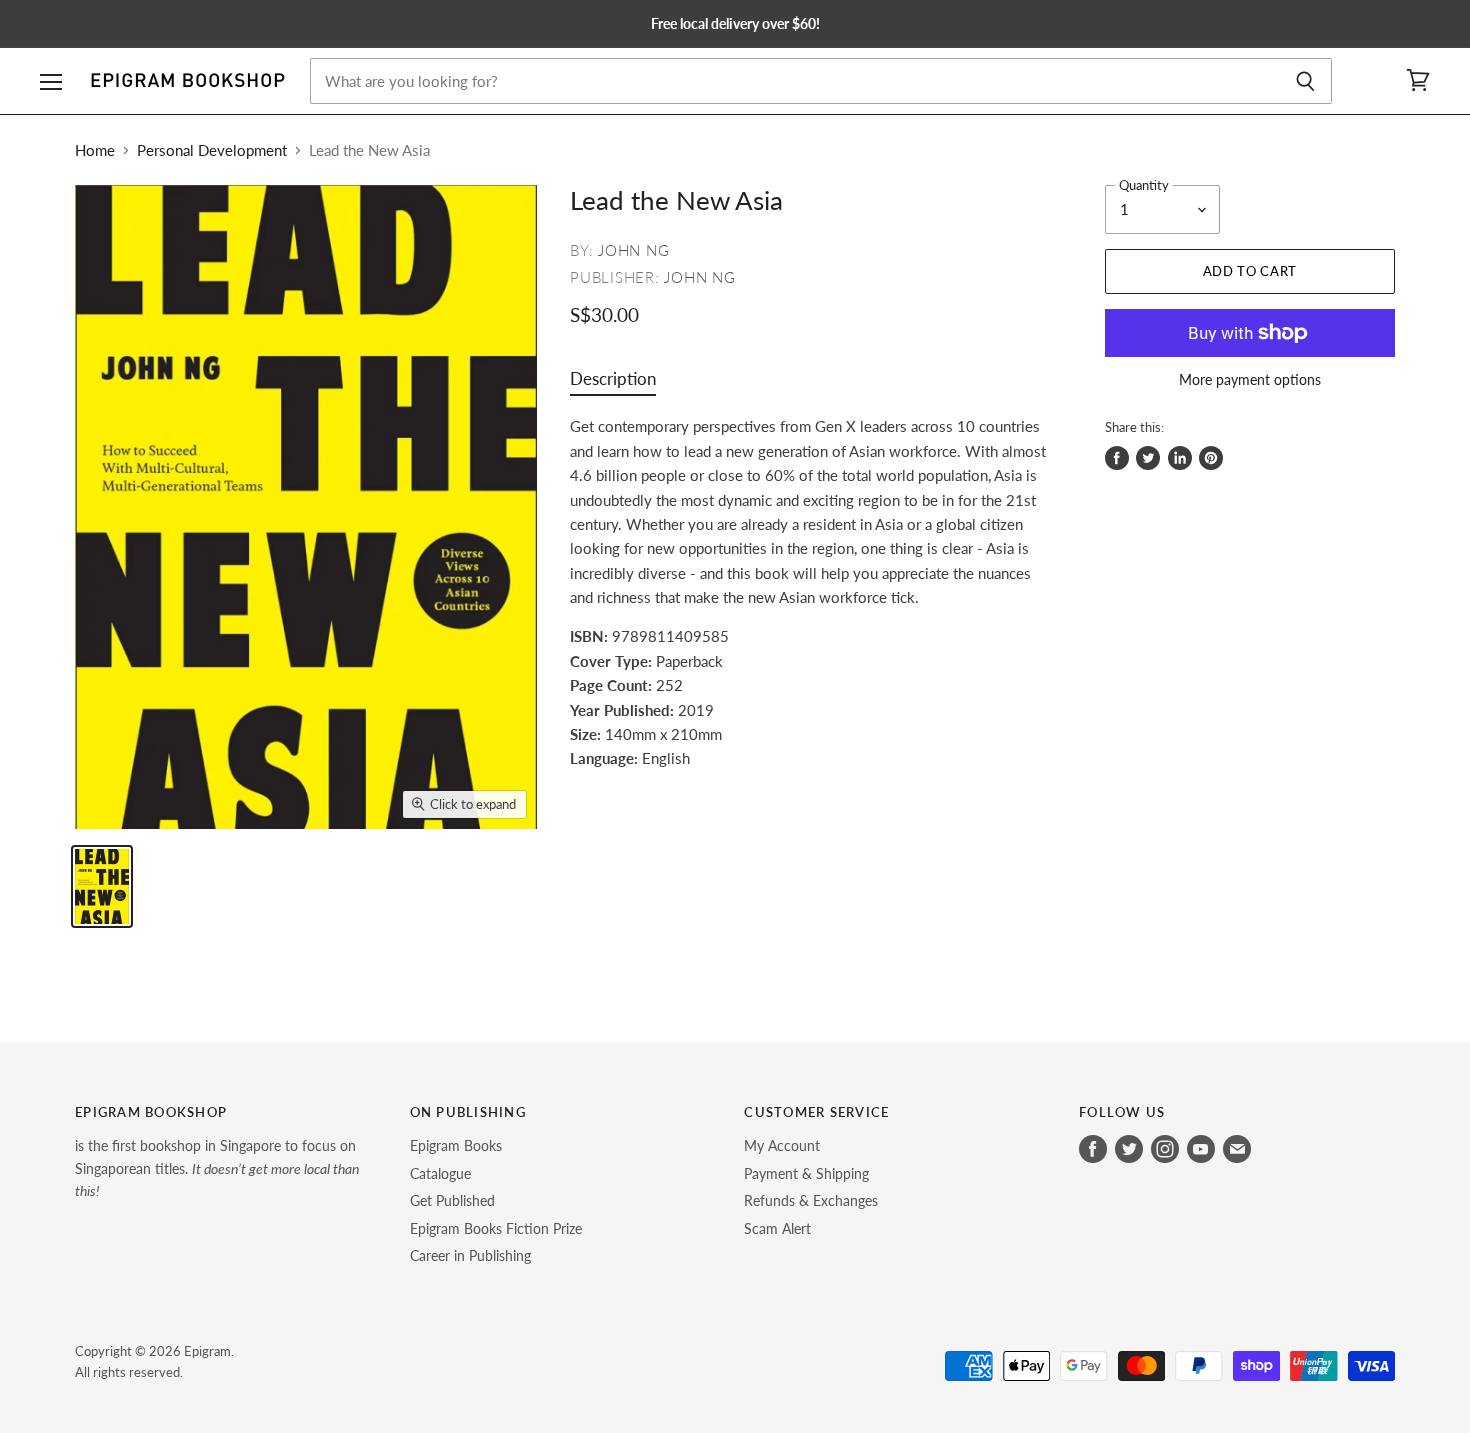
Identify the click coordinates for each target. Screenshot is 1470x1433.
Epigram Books (456, 1145)
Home (95, 150)
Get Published (452, 1200)
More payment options (1250, 380)
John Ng (633, 250)
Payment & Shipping (806, 1173)
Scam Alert (777, 1228)
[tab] (613, 383)
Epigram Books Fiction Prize (496, 1228)
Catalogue (440, 1173)
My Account (782, 1145)
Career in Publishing (470, 1255)
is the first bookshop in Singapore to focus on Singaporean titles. (217, 1168)
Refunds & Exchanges (811, 1200)
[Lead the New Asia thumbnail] (102, 886)
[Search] (1305, 81)
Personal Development (212, 150)
